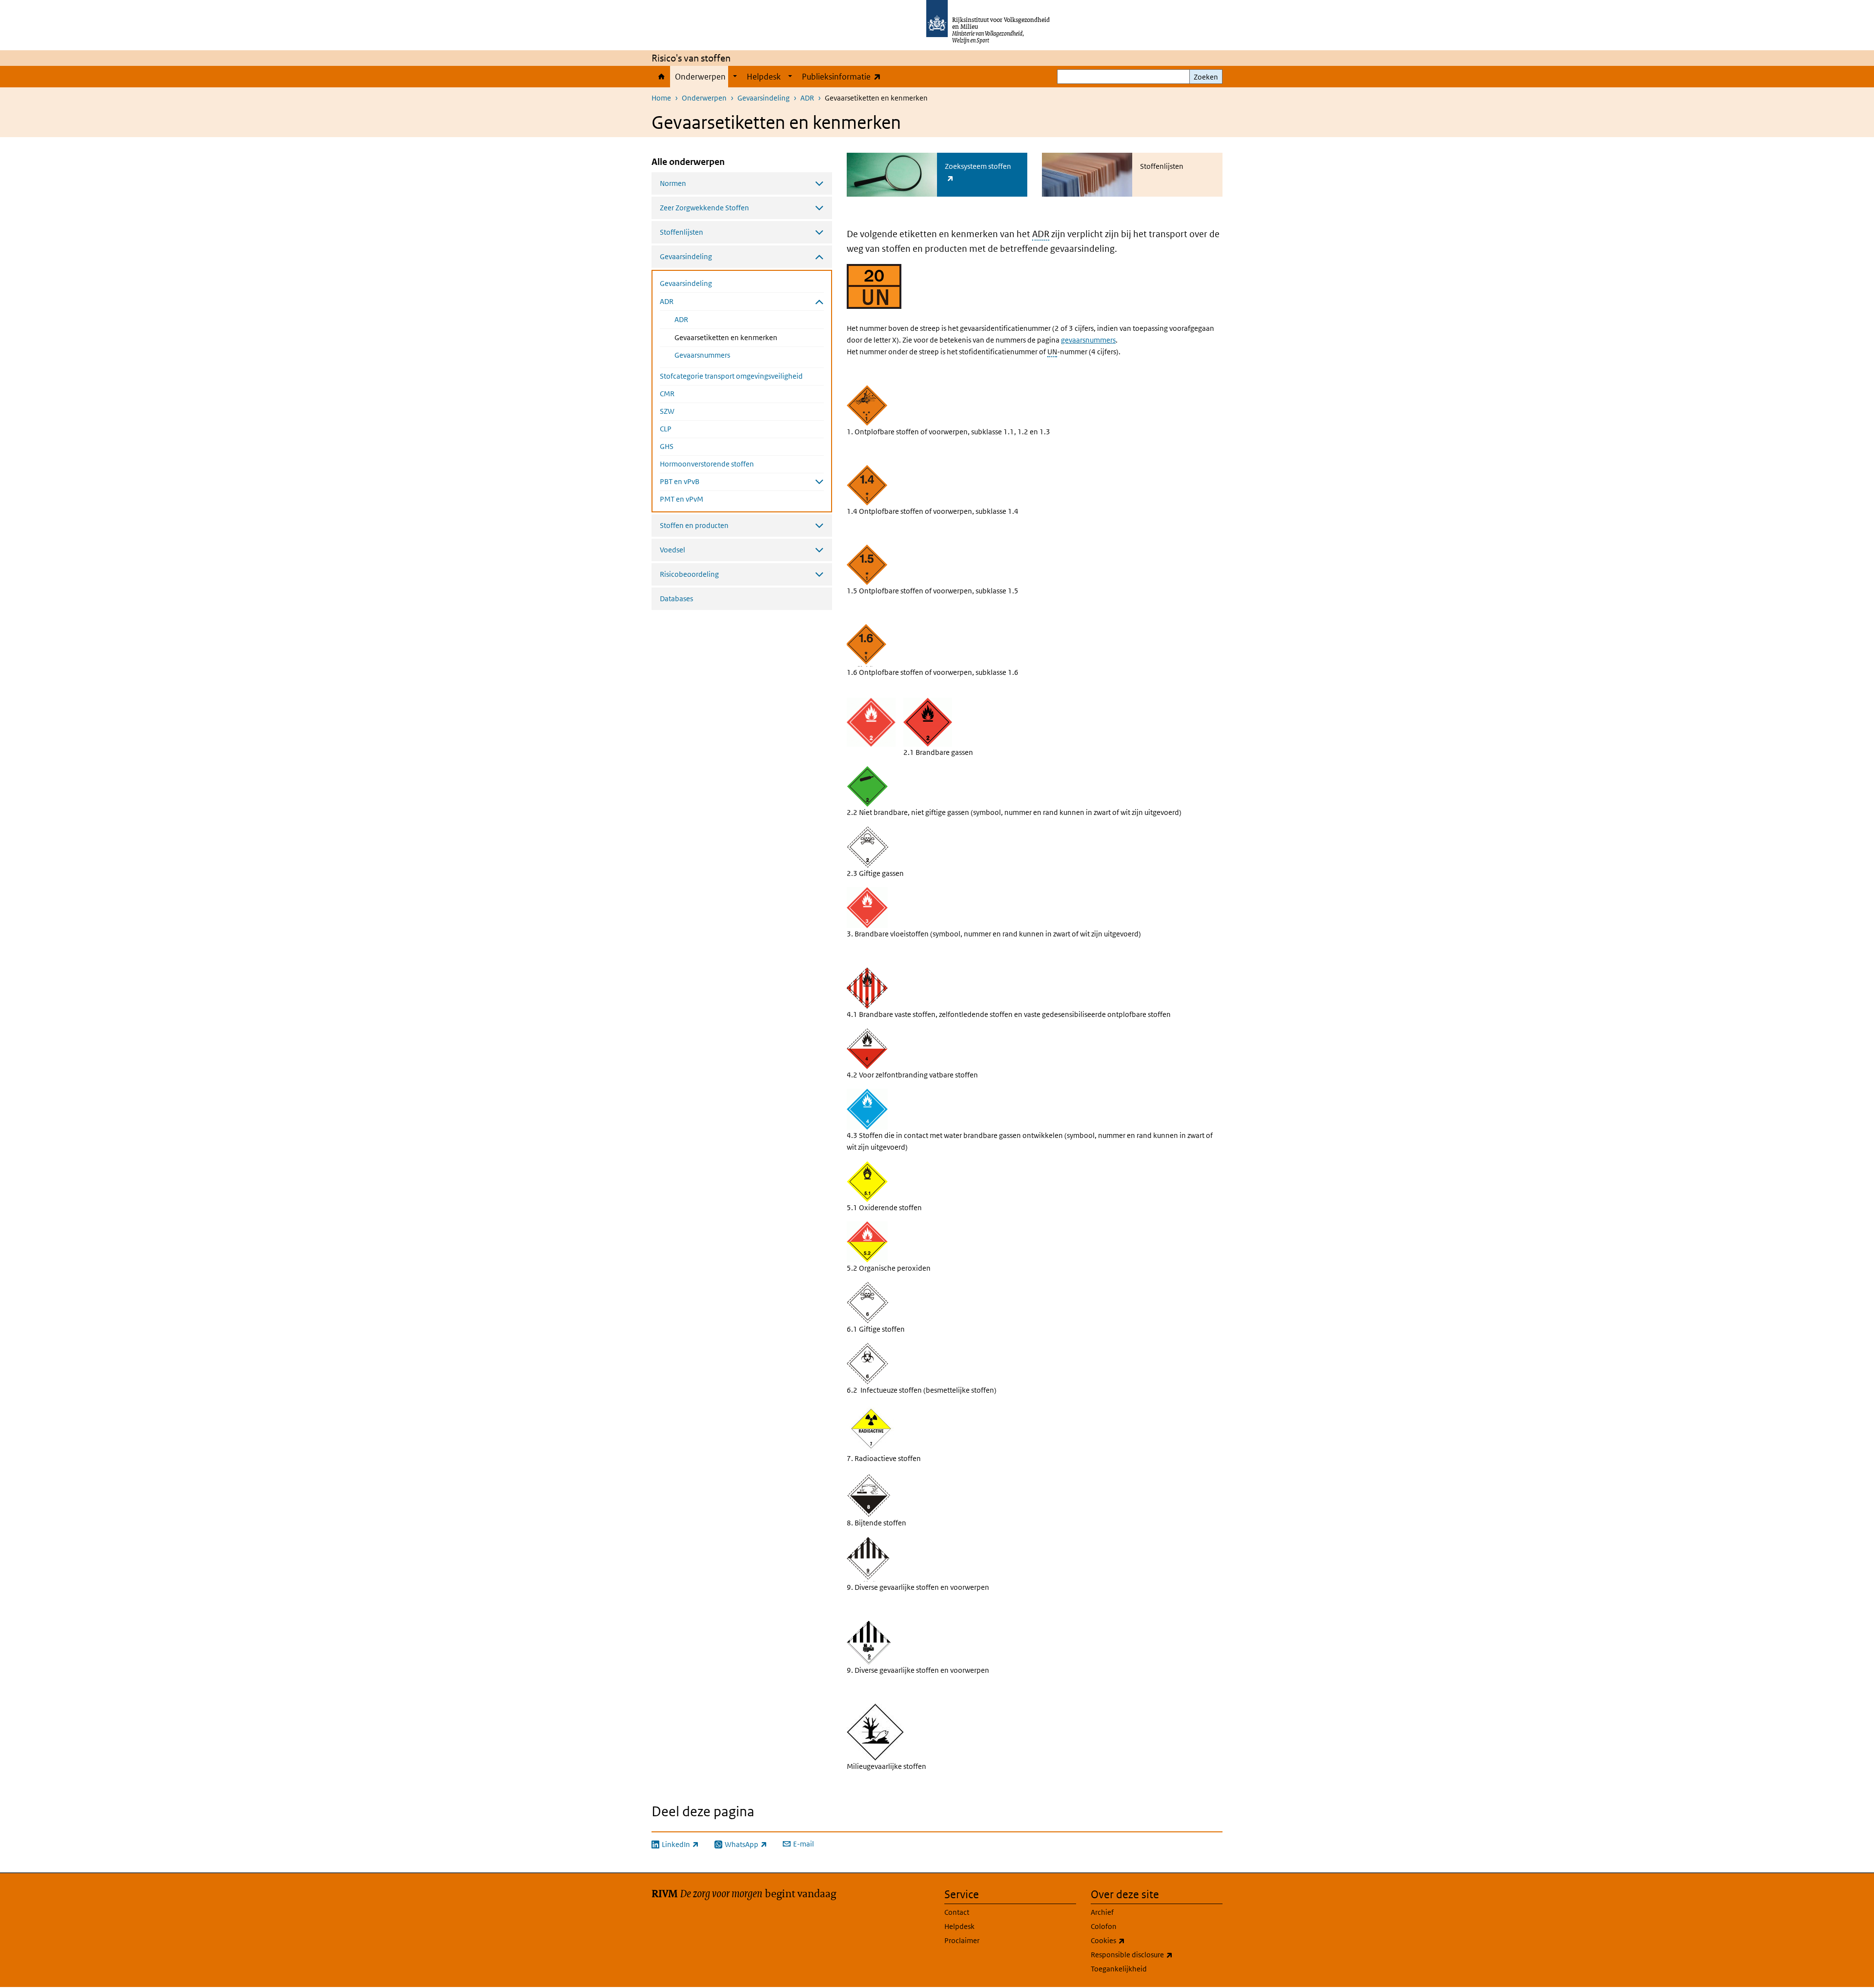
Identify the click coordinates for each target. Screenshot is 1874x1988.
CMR (667, 394)
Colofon (1104, 1926)
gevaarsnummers (1088, 340)
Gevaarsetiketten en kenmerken (749, 337)
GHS (667, 446)
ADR (807, 98)
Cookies (1129, 1940)
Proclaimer (962, 1940)
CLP (666, 429)
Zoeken (1206, 77)
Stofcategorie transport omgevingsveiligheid (731, 376)
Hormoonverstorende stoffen (707, 464)
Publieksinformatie (844, 76)
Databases (676, 598)
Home (661, 77)
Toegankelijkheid (1119, 1969)
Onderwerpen (700, 77)
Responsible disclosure (1153, 1954)
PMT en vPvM (682, 499)
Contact (957, 1912)
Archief (1102, 1912)
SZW (667, 411)
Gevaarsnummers (702, 355)
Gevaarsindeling (764, 98)
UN (1052, 352)
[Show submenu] (735, 77)
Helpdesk (764, 77)
